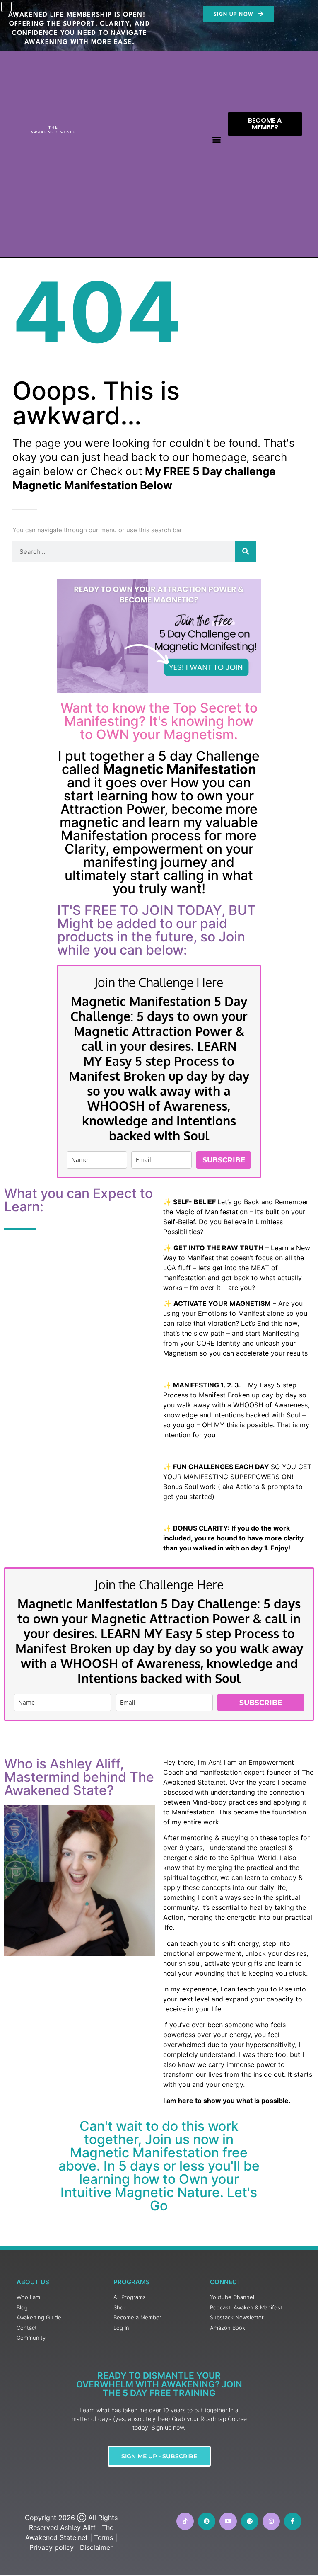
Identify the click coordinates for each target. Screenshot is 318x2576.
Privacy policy (52, 2547)
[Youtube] (228, 2521)
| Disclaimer (94, 2547)
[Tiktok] (185, 2521)
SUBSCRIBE (224, 1160)
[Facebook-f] (293, 2521)
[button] (217, 139)
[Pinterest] (207, 2521)
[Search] (246, 552)
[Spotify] (250, 2521)
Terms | (106, 2537)
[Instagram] (271, 2521)
